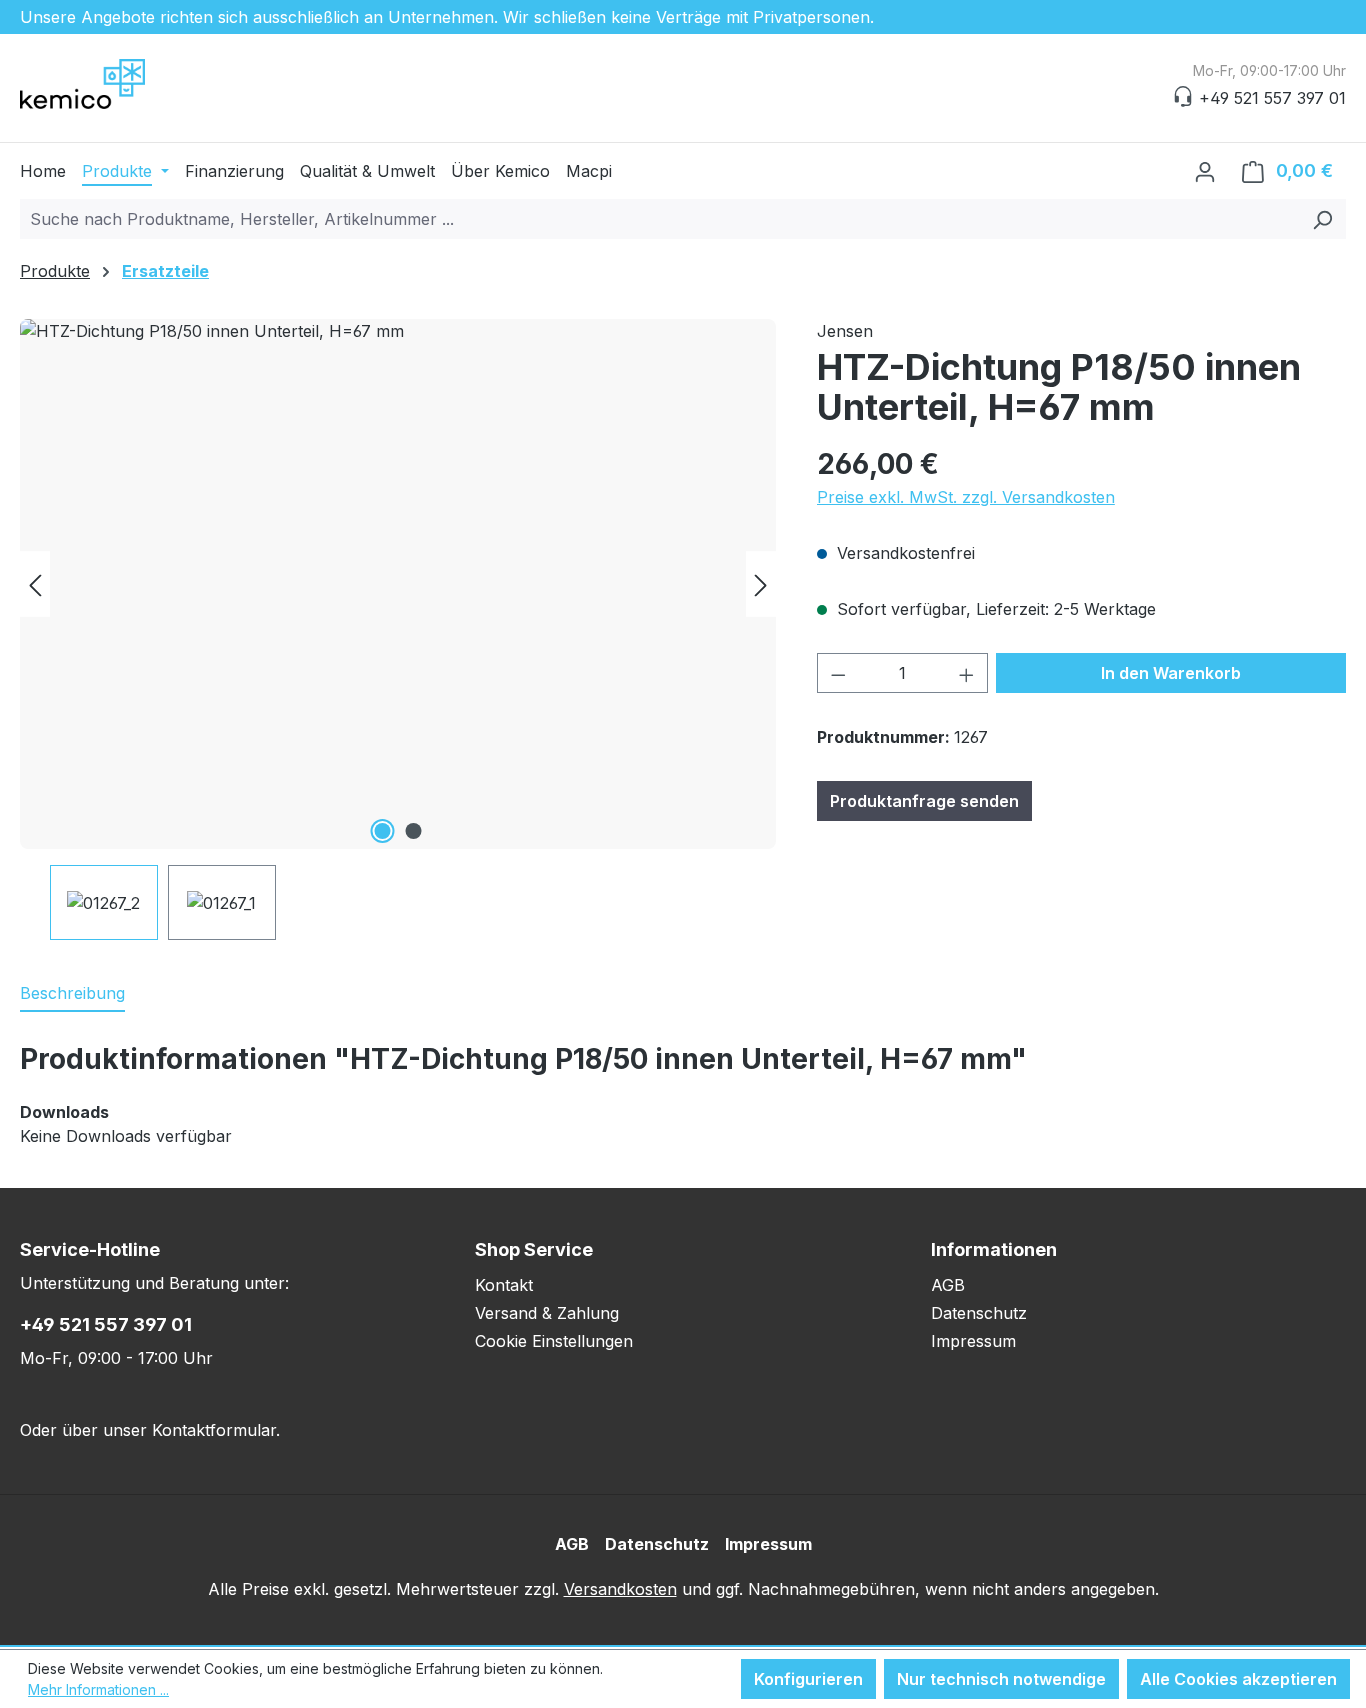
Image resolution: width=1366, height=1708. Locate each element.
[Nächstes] (761, 584)
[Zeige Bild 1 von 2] (383, 831)
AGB (948, 1285)
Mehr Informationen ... (98, 1689)
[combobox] (660, 219)
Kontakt (504, 1285)
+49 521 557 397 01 (106, 1324)
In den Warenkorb (1171, 673)
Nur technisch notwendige (1001, 1679)
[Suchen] (1322, 219)
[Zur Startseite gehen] (120, 84)
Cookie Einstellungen (554, 1341)
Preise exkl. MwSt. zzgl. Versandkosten (966, 497)
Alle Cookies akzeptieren (1238, 1679)
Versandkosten (620, 1589)
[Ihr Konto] (1205, 171)
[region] (398, 629)
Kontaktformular (214, 1430)
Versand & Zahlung (547, 1313)
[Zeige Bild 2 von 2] (414, 831)
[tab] (72, 994)
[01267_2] (398, 584)
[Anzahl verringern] (838, 673)
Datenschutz (979, 1313)
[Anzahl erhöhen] (967, 673)
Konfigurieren (808, 1679)
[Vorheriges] (35, 584)
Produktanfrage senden (924, 801)
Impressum (973, 1341)
